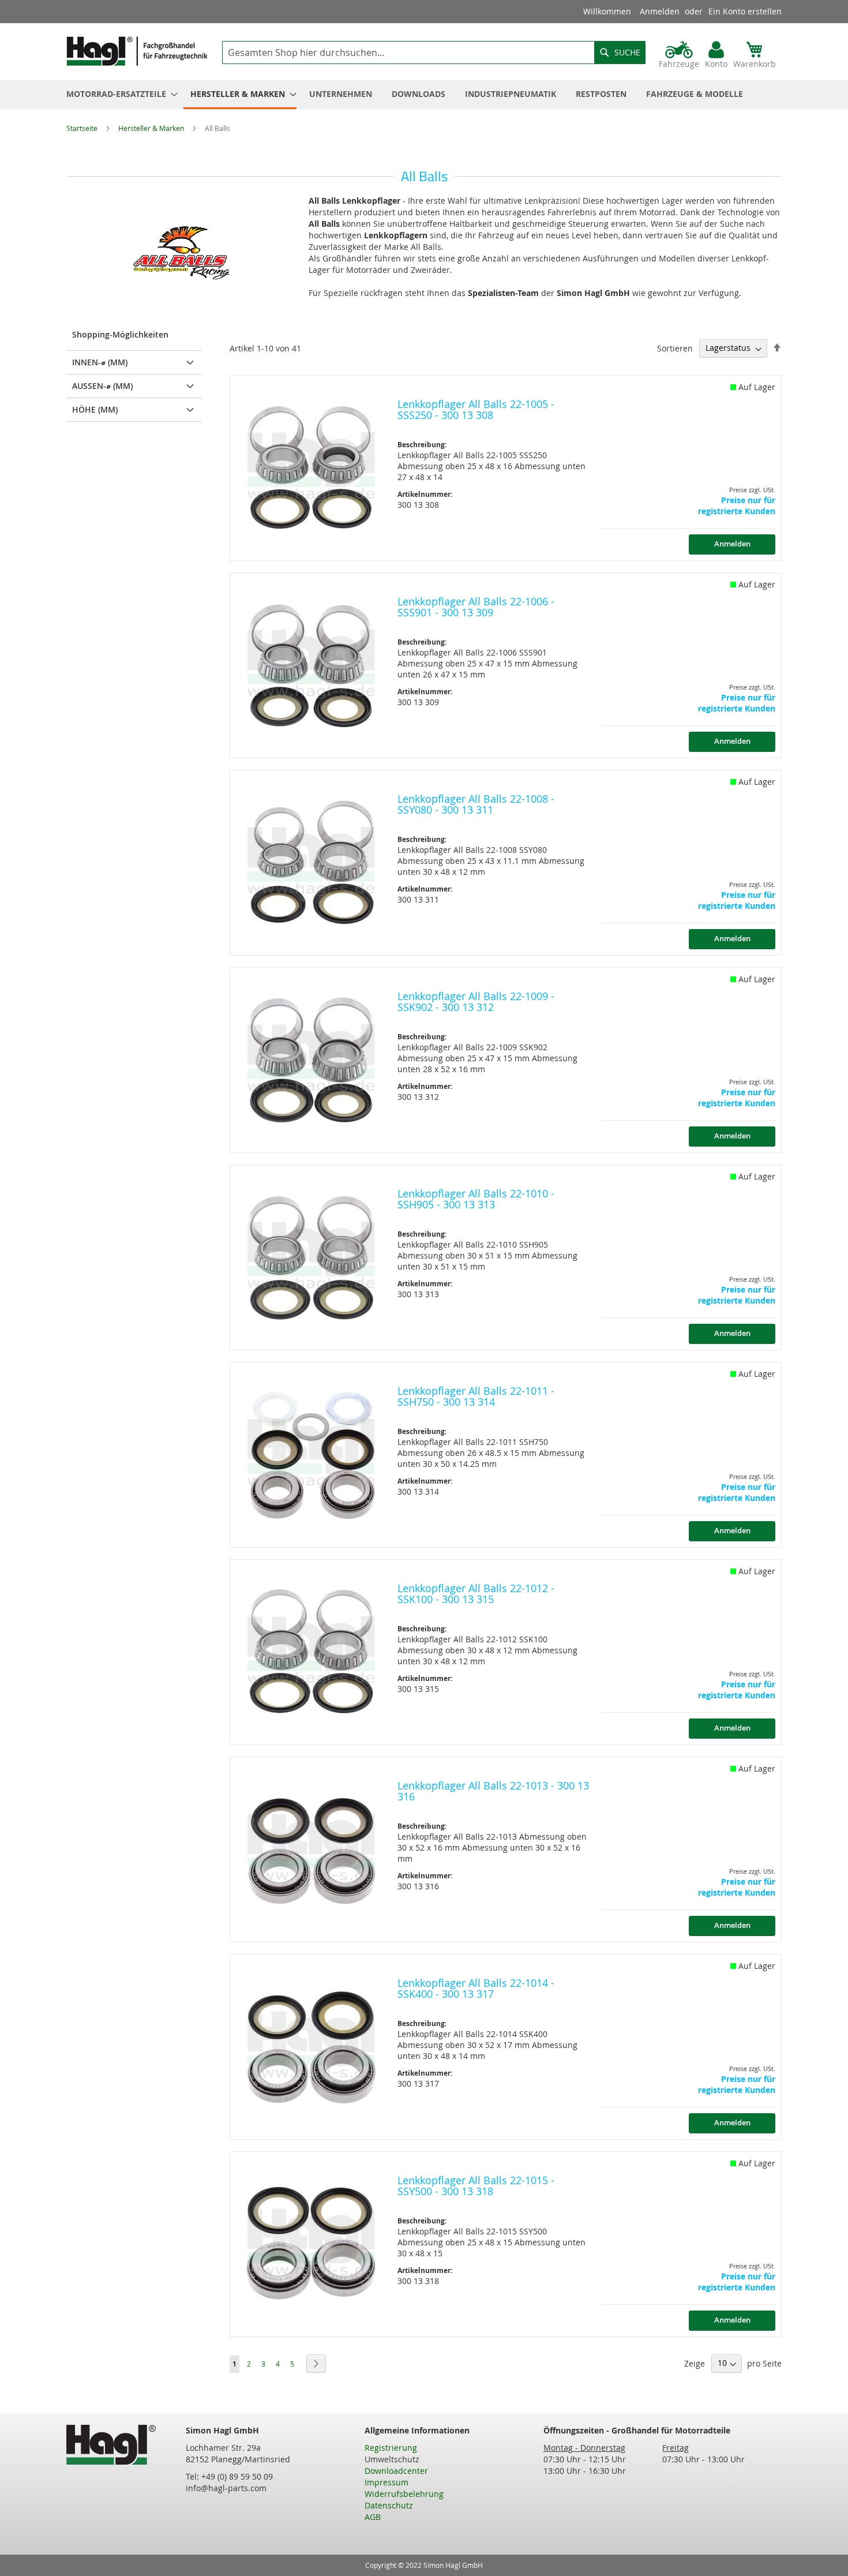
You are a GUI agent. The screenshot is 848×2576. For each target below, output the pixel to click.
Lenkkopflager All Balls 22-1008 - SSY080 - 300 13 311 (476, 804)
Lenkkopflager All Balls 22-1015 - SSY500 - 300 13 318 (476, 2186)
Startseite (83, 128)
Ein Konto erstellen (745, 11)
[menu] (424, 95)
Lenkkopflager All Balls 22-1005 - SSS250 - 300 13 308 (476, 410)
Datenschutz (389, 2505)
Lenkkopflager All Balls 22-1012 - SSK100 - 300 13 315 (476, 1594)
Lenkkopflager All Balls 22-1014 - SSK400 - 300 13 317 (476, 1989)
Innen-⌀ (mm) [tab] (100, 362)
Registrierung (391, 2448)
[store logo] (137, 51)
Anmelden (660, 11)
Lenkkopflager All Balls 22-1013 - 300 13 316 (493, 1791)
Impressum (387, 2482)
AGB (373, 2517)
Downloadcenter (396, 2471)
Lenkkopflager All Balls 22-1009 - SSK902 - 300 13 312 (476, 1002)
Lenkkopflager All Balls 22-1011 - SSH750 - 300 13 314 (476, 1396)
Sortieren (675, 348)
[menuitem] (119, 94)
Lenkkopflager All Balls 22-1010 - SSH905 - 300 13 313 (476, 1199)
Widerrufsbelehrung (404, 2494)
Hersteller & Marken (152, 128)
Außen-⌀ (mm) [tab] (102, 386)
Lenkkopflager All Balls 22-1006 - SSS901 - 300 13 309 (476, 607)
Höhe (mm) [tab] (95, 409)
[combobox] (434, 53)
